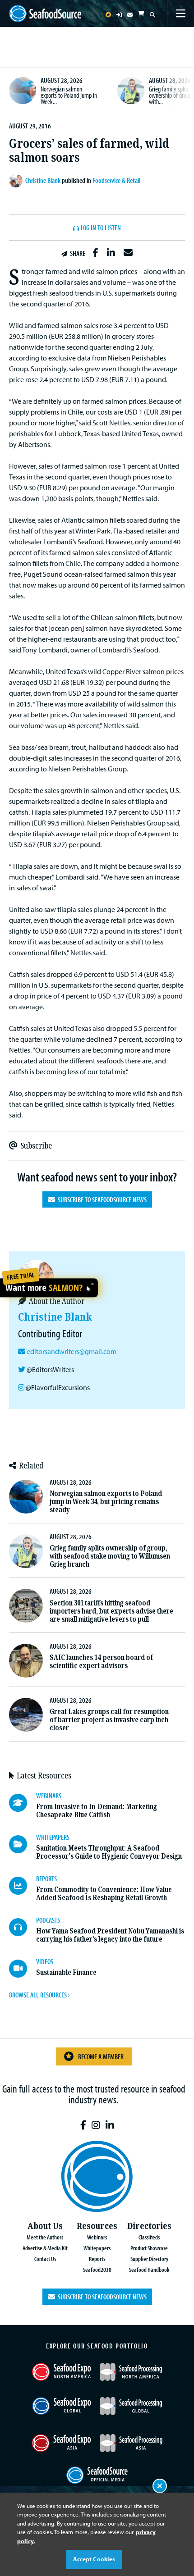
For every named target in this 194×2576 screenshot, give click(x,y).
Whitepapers (97, 2248)
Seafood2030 (97, 2269)
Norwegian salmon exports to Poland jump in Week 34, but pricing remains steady (106, 1502)
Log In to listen (101, 228)
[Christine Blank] (17, 181)
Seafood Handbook (149, 2269)
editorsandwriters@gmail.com (72, 1351)
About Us (45, 2226)
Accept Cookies (94, 2559)
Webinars (97, 2237)
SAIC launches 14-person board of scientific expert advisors (101, 1662)
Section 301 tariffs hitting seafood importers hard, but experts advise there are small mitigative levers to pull (111, 1611)
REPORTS (46, 1878)
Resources (97, 2226)
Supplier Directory (149, 2259)
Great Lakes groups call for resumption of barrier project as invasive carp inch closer (109, 1720)
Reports (97, 2259)
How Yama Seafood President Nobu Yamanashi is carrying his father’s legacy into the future (110, 1935)
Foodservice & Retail (116, 180)
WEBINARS (49, 1796)
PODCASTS (48, 1920)
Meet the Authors (45, 2237)
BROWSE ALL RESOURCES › (39, 1995)
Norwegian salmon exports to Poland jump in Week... (69, 95)
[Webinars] (23, 1803)
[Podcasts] (23, 1927)
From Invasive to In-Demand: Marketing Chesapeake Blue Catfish (97, 1811)
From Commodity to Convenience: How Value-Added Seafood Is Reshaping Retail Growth (105, 1894)
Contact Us (45, 2259)
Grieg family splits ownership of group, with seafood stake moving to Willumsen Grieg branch (110, 1556)
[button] (95, 253)
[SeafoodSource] (45, 14)
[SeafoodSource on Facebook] (83, 2125)
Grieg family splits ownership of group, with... (171, 95)
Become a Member (101, 2056)
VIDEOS (45, 1961)
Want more (44, 1288)
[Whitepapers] (23, 1844)
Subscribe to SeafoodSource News (101, 1199)
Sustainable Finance (66, 1972)
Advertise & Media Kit (45, 2248)
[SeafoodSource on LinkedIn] (110, 2125)
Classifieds (149, 2237)
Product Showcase (149, 2248)
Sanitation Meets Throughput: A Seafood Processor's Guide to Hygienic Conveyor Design (109, 1852)
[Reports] (23, 1886)
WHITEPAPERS (53, 1837)
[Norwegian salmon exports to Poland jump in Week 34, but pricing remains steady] (23, 91)
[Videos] (23, 1969)
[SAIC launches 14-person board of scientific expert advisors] (26, 1661)
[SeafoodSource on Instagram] (96, 2125)
